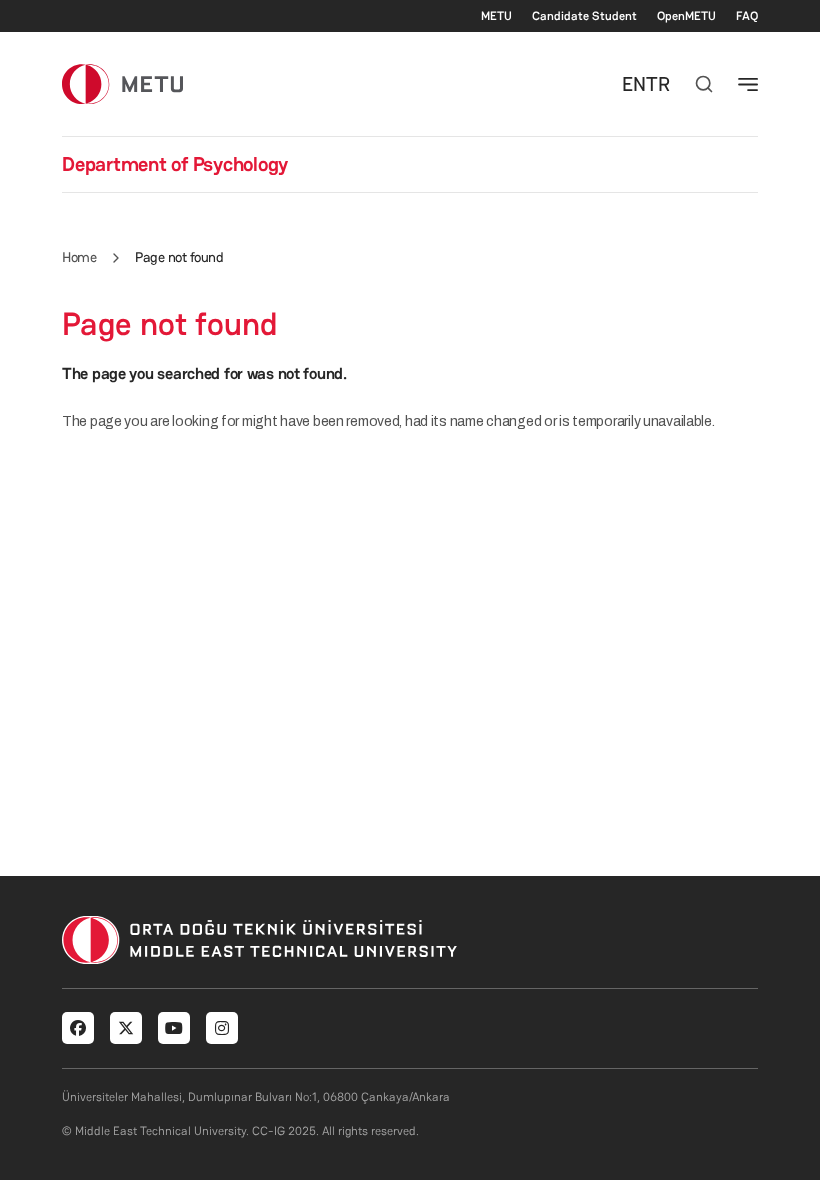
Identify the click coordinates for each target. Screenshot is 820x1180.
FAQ (747, 16)
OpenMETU (686, 16)
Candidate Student (584, 16)
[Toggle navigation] (748, 84)
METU (496, 16)
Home (79, 257)
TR (658, 84)
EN (634, 84)
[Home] (122, 83)
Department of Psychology (175, 164)
